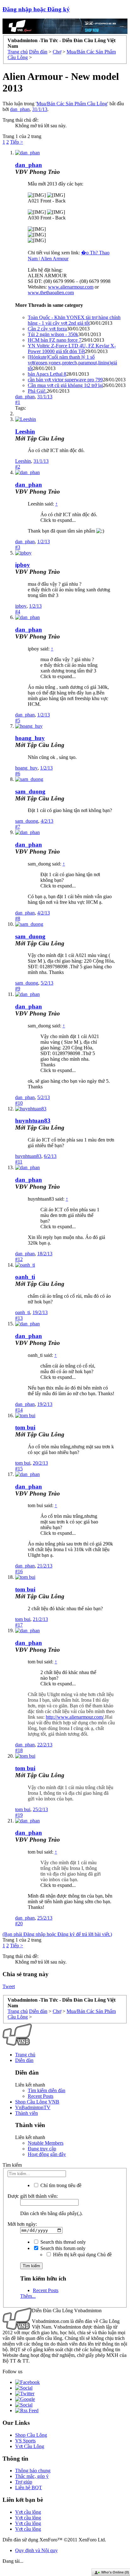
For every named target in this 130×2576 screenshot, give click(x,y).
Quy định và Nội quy (36, 2550)
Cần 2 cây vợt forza (47, 329)
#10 (19, 1103)
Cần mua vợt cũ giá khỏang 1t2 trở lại (65, 385)
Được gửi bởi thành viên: (33, 2196)
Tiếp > (17, 142)
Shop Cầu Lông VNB (37, 2102)
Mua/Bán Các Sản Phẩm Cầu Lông (72, 104)
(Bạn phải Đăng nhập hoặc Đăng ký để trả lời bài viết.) (57, 1934)
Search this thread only (62, 2242)
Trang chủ (25, 2055)
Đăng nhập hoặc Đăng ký (36, 9)
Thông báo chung (33, 2471)
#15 (19, 1469)
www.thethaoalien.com (51, 293)
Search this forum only (62, 2248)
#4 (18, 612)
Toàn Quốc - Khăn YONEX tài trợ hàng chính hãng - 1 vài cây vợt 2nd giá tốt (74, 320)
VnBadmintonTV (33, 2107)
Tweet (9, 1986)
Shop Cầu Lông (31, 2435)
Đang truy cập (42, 2149)
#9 (18, 989)
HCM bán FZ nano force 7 (55, 340)
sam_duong (30, 791)
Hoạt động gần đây (47, 2154)
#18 (19, 1750)
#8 (18, 918)
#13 (19, 1318)
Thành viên (27, 2113)
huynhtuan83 (33, 1121)
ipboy (23, 565)
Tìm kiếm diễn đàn (47, 2090)
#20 (19, 1924)
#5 (18, 720)
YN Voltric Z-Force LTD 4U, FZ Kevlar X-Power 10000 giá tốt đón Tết (72, 348)
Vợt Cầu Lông (30, 2446)
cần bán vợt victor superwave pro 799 (65, 380)
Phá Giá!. (37, 391)
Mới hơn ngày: (22, 2224)
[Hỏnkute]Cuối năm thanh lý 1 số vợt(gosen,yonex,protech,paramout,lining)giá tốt (72, 363)
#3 (18, 547)
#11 (19, 1162)
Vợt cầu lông (28, 2512)
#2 (18, 467)
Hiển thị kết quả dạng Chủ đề (82, 2255)
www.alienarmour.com (71, 287)
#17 (19, 1625)
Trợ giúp (24, 2482)
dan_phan (20, 109)
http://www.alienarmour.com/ (75, 1717)
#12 (19, 1259)
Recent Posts (41, 2096)
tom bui (25, 1427)
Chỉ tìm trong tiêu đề (60, 2185)
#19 (19, 1815)
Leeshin (25, 431)
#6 (18, 774)
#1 (18, 402)
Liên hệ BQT (29, 2488)
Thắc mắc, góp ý (32, 2476)
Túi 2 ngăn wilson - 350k (53, 334)
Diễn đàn (24, 2060)
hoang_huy (30, 738)
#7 (18, 827)
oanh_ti (25, 1277)
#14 (19, 1410)
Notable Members (46, 2143)
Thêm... (28, 2296)
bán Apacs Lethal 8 (47, 374)
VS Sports (25, 2441)
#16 (19, 1571)
